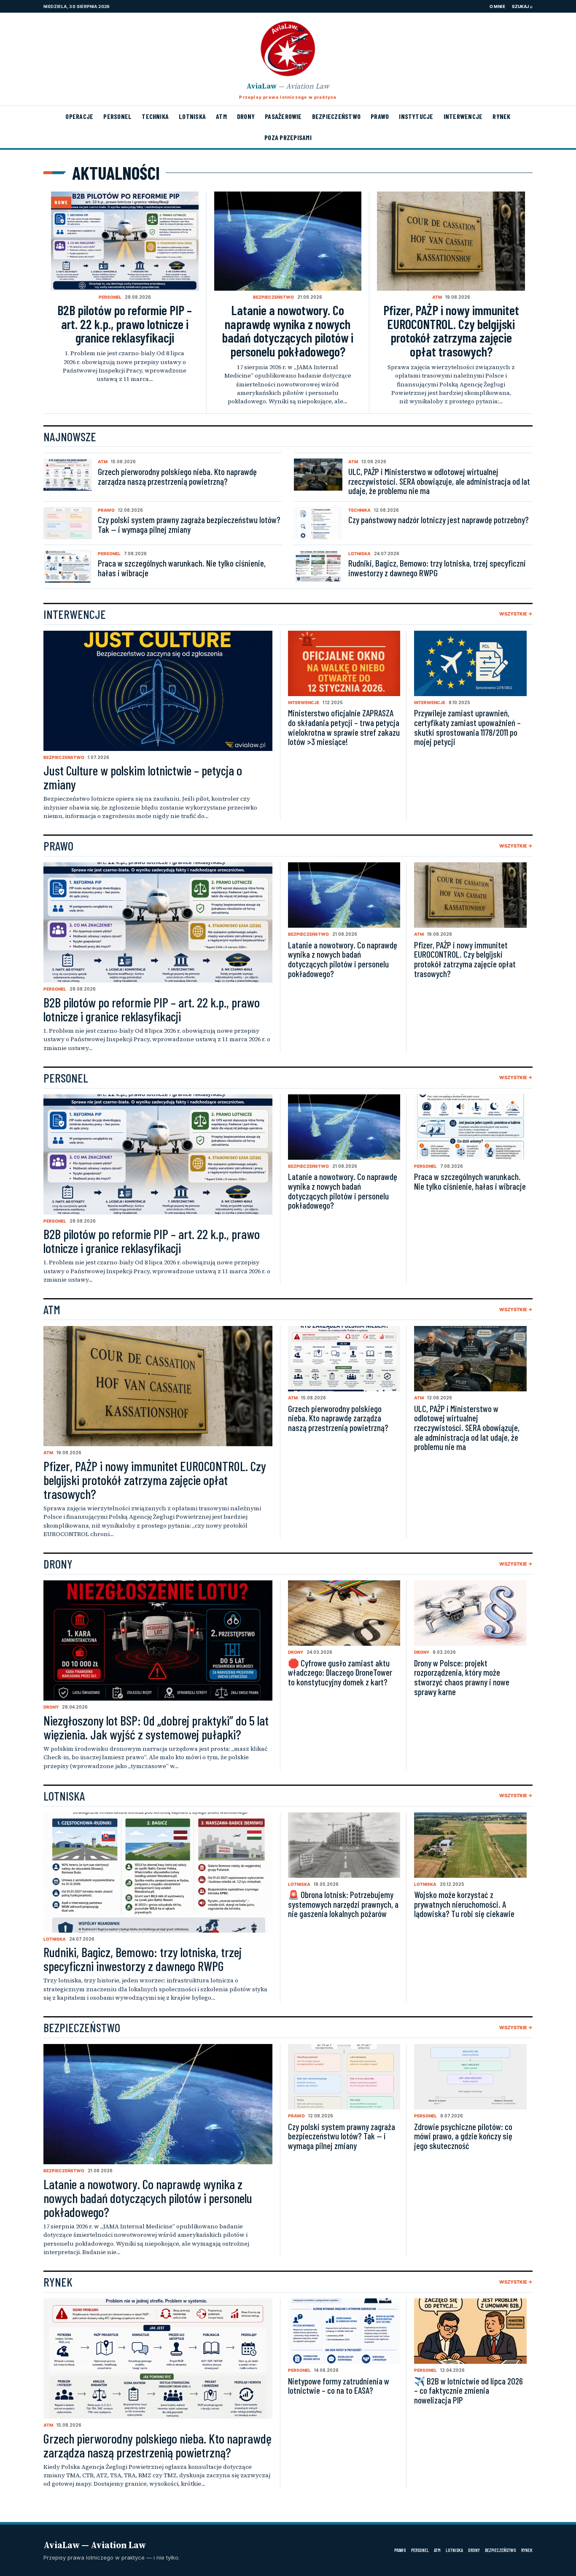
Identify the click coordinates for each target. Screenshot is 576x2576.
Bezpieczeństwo (336, 116)
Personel (117, 116)
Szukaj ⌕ (522, 6)
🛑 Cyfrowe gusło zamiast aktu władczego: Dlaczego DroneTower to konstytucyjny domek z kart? (340, 1672)
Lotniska (192, 116)
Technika (155, 116)
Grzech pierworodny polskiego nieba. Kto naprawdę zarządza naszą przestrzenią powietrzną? (177, 476)
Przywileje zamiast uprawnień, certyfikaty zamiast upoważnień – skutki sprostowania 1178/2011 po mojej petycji (467, 727)
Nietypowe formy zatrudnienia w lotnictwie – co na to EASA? (339, 2386)
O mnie (497, 6)
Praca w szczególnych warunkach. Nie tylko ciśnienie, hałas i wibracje (182, 568)
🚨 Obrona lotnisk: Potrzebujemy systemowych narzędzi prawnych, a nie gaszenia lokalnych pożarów (343, 1904)
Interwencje (463, 116)
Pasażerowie (283, 116)
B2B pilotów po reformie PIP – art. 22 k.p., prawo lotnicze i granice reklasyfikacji (125, 324)
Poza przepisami (288, 137)
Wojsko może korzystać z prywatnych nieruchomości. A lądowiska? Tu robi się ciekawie (464, 1904)
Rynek (501, 116)
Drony (246, 116)
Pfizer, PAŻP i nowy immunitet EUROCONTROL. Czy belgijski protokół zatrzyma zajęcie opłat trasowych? (451, 331)
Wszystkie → (516, 614)
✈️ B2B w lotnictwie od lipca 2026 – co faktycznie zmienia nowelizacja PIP (468, 2390)
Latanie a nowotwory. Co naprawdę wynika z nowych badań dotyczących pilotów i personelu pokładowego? (288, 331)
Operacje (79, 116)
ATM (221, 116)
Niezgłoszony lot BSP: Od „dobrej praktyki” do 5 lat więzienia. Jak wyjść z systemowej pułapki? (156, 1727)
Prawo (380, 116)
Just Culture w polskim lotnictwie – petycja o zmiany (143, 777)
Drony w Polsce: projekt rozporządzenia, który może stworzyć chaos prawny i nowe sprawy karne (462, 1677)
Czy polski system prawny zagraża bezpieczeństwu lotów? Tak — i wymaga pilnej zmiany (189, 524)
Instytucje (416, 116)
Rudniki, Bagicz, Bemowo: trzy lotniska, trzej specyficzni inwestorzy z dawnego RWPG (437, 568)
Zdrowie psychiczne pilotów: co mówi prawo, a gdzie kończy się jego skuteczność (463, 2136)
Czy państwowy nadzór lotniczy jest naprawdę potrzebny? (439, 520)
